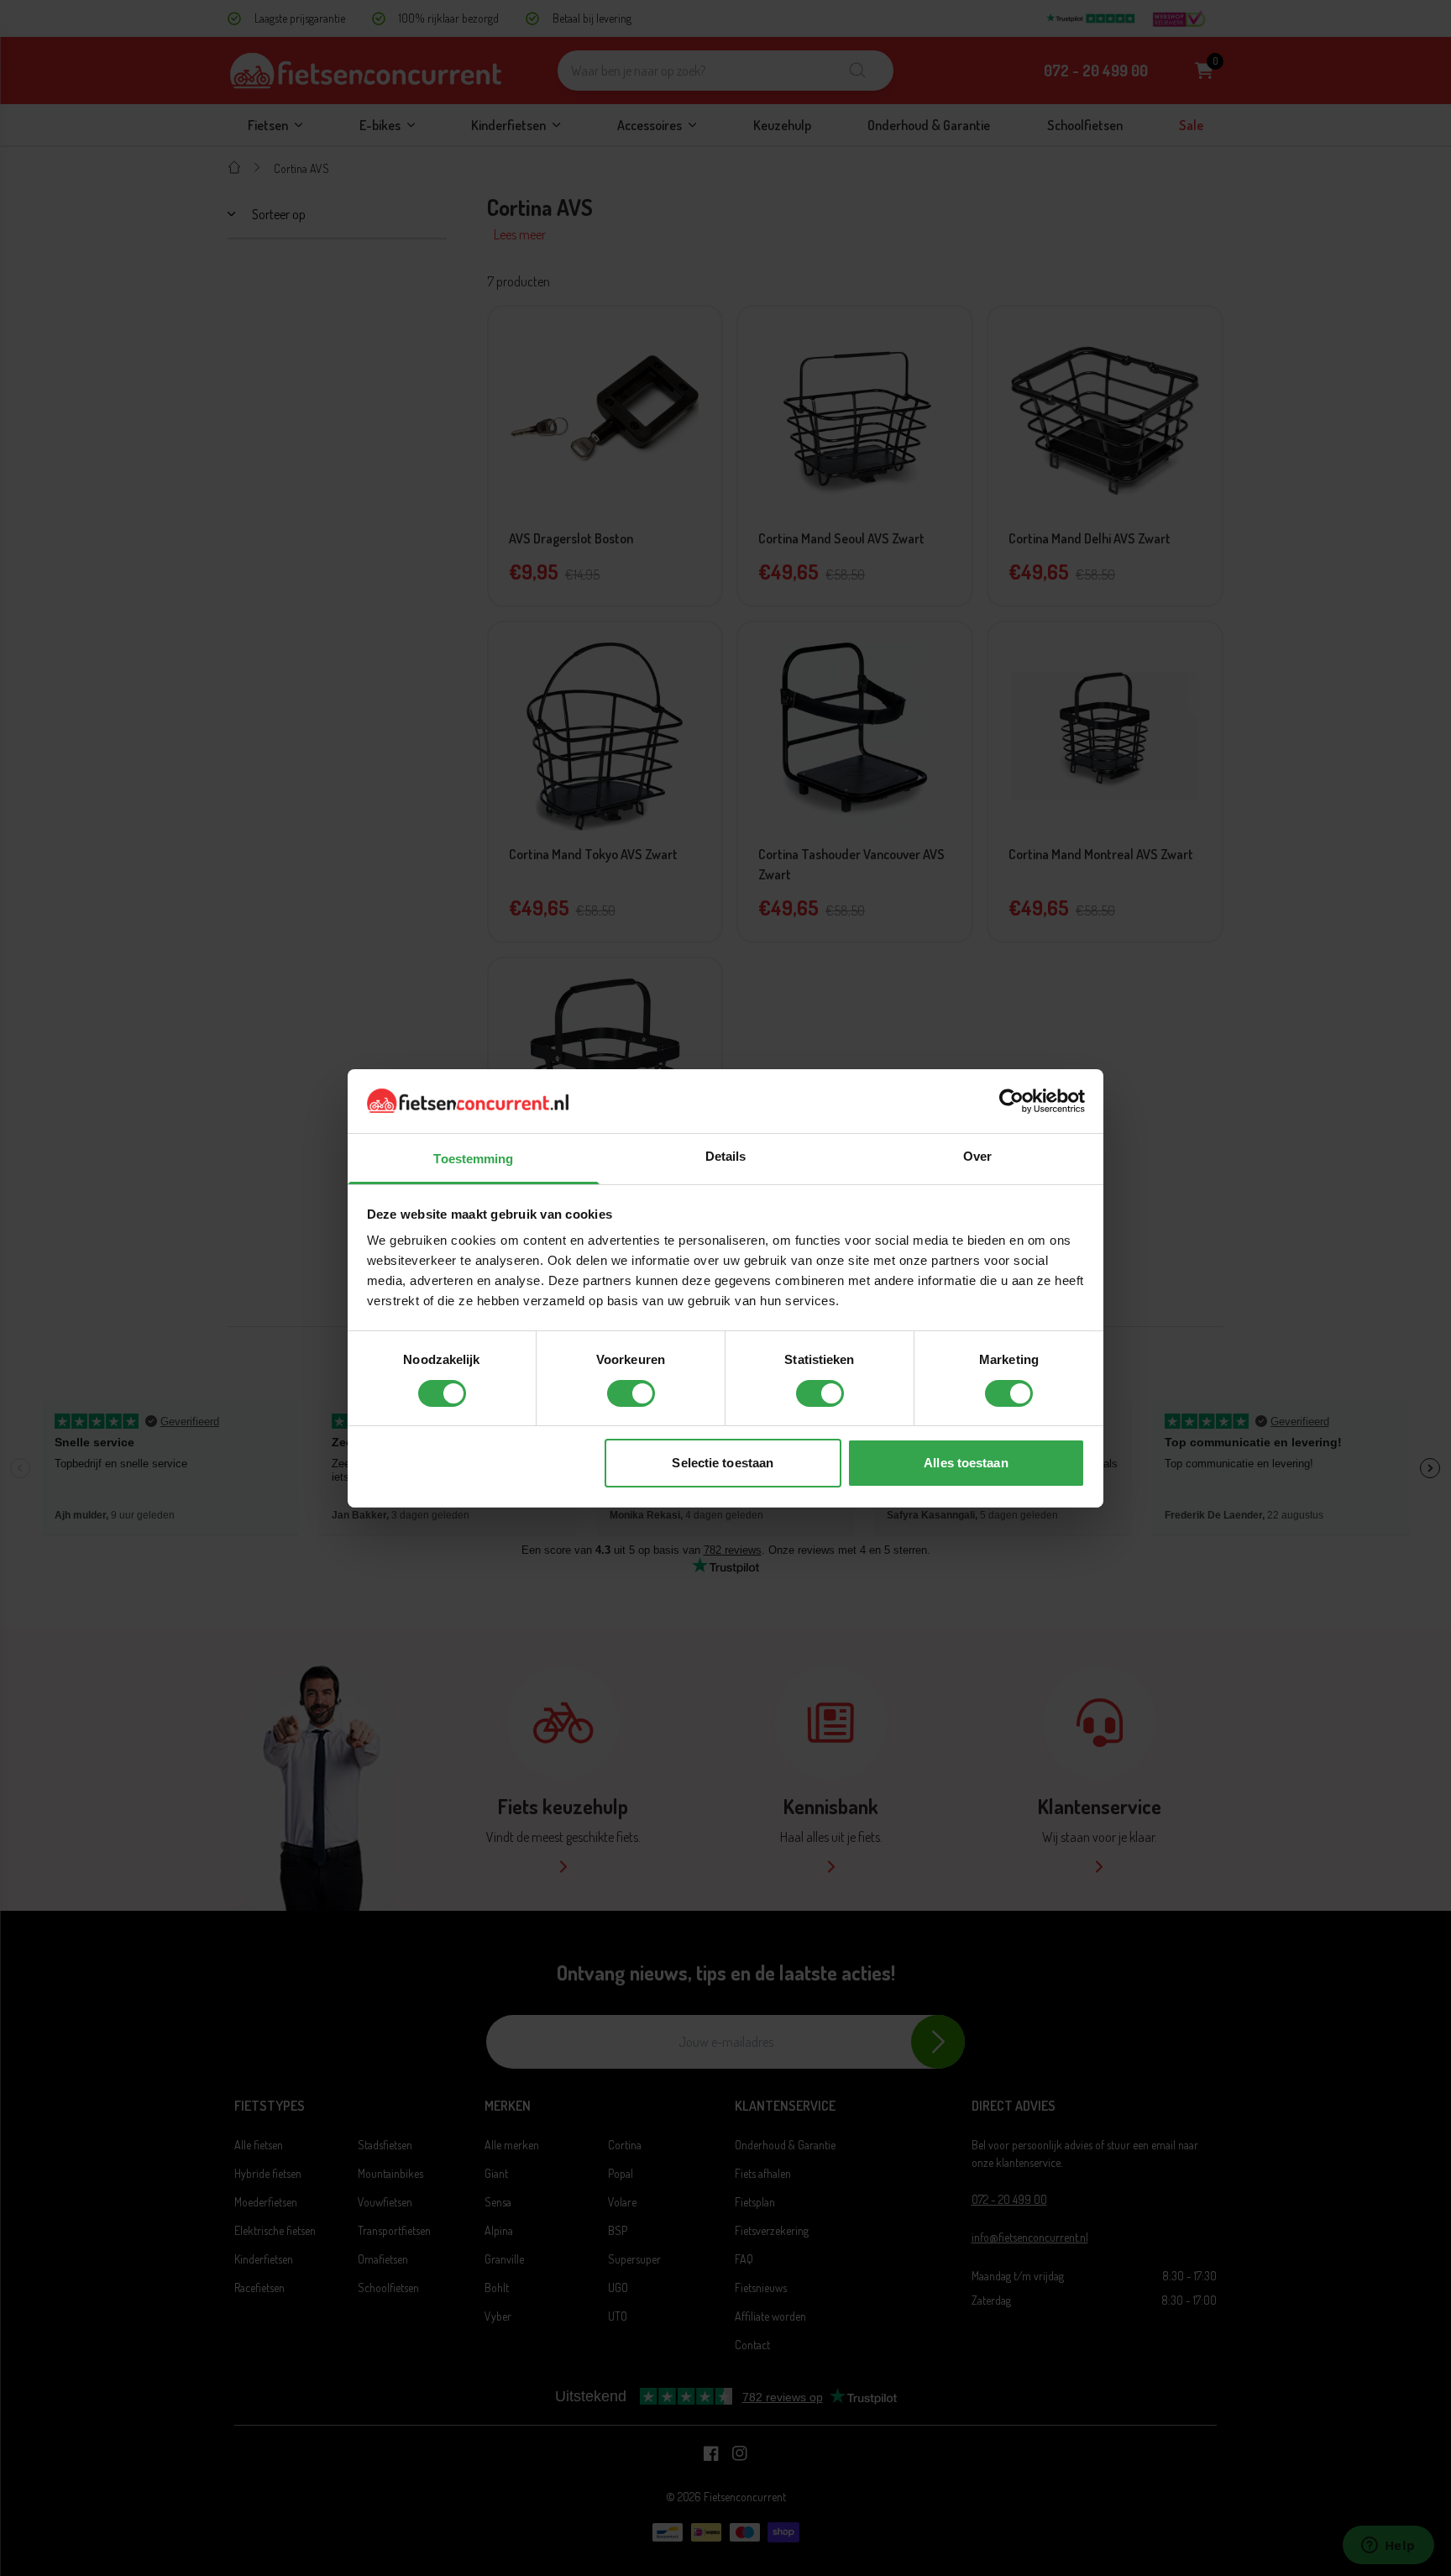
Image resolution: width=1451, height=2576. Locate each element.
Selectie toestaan (723, 1463)
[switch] (631, 1393)
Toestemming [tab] (473, 1159)
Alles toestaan (966, 1463)
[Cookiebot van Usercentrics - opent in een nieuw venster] (1011, 1101)
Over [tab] (977, 1156)
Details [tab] (726, 1156)
